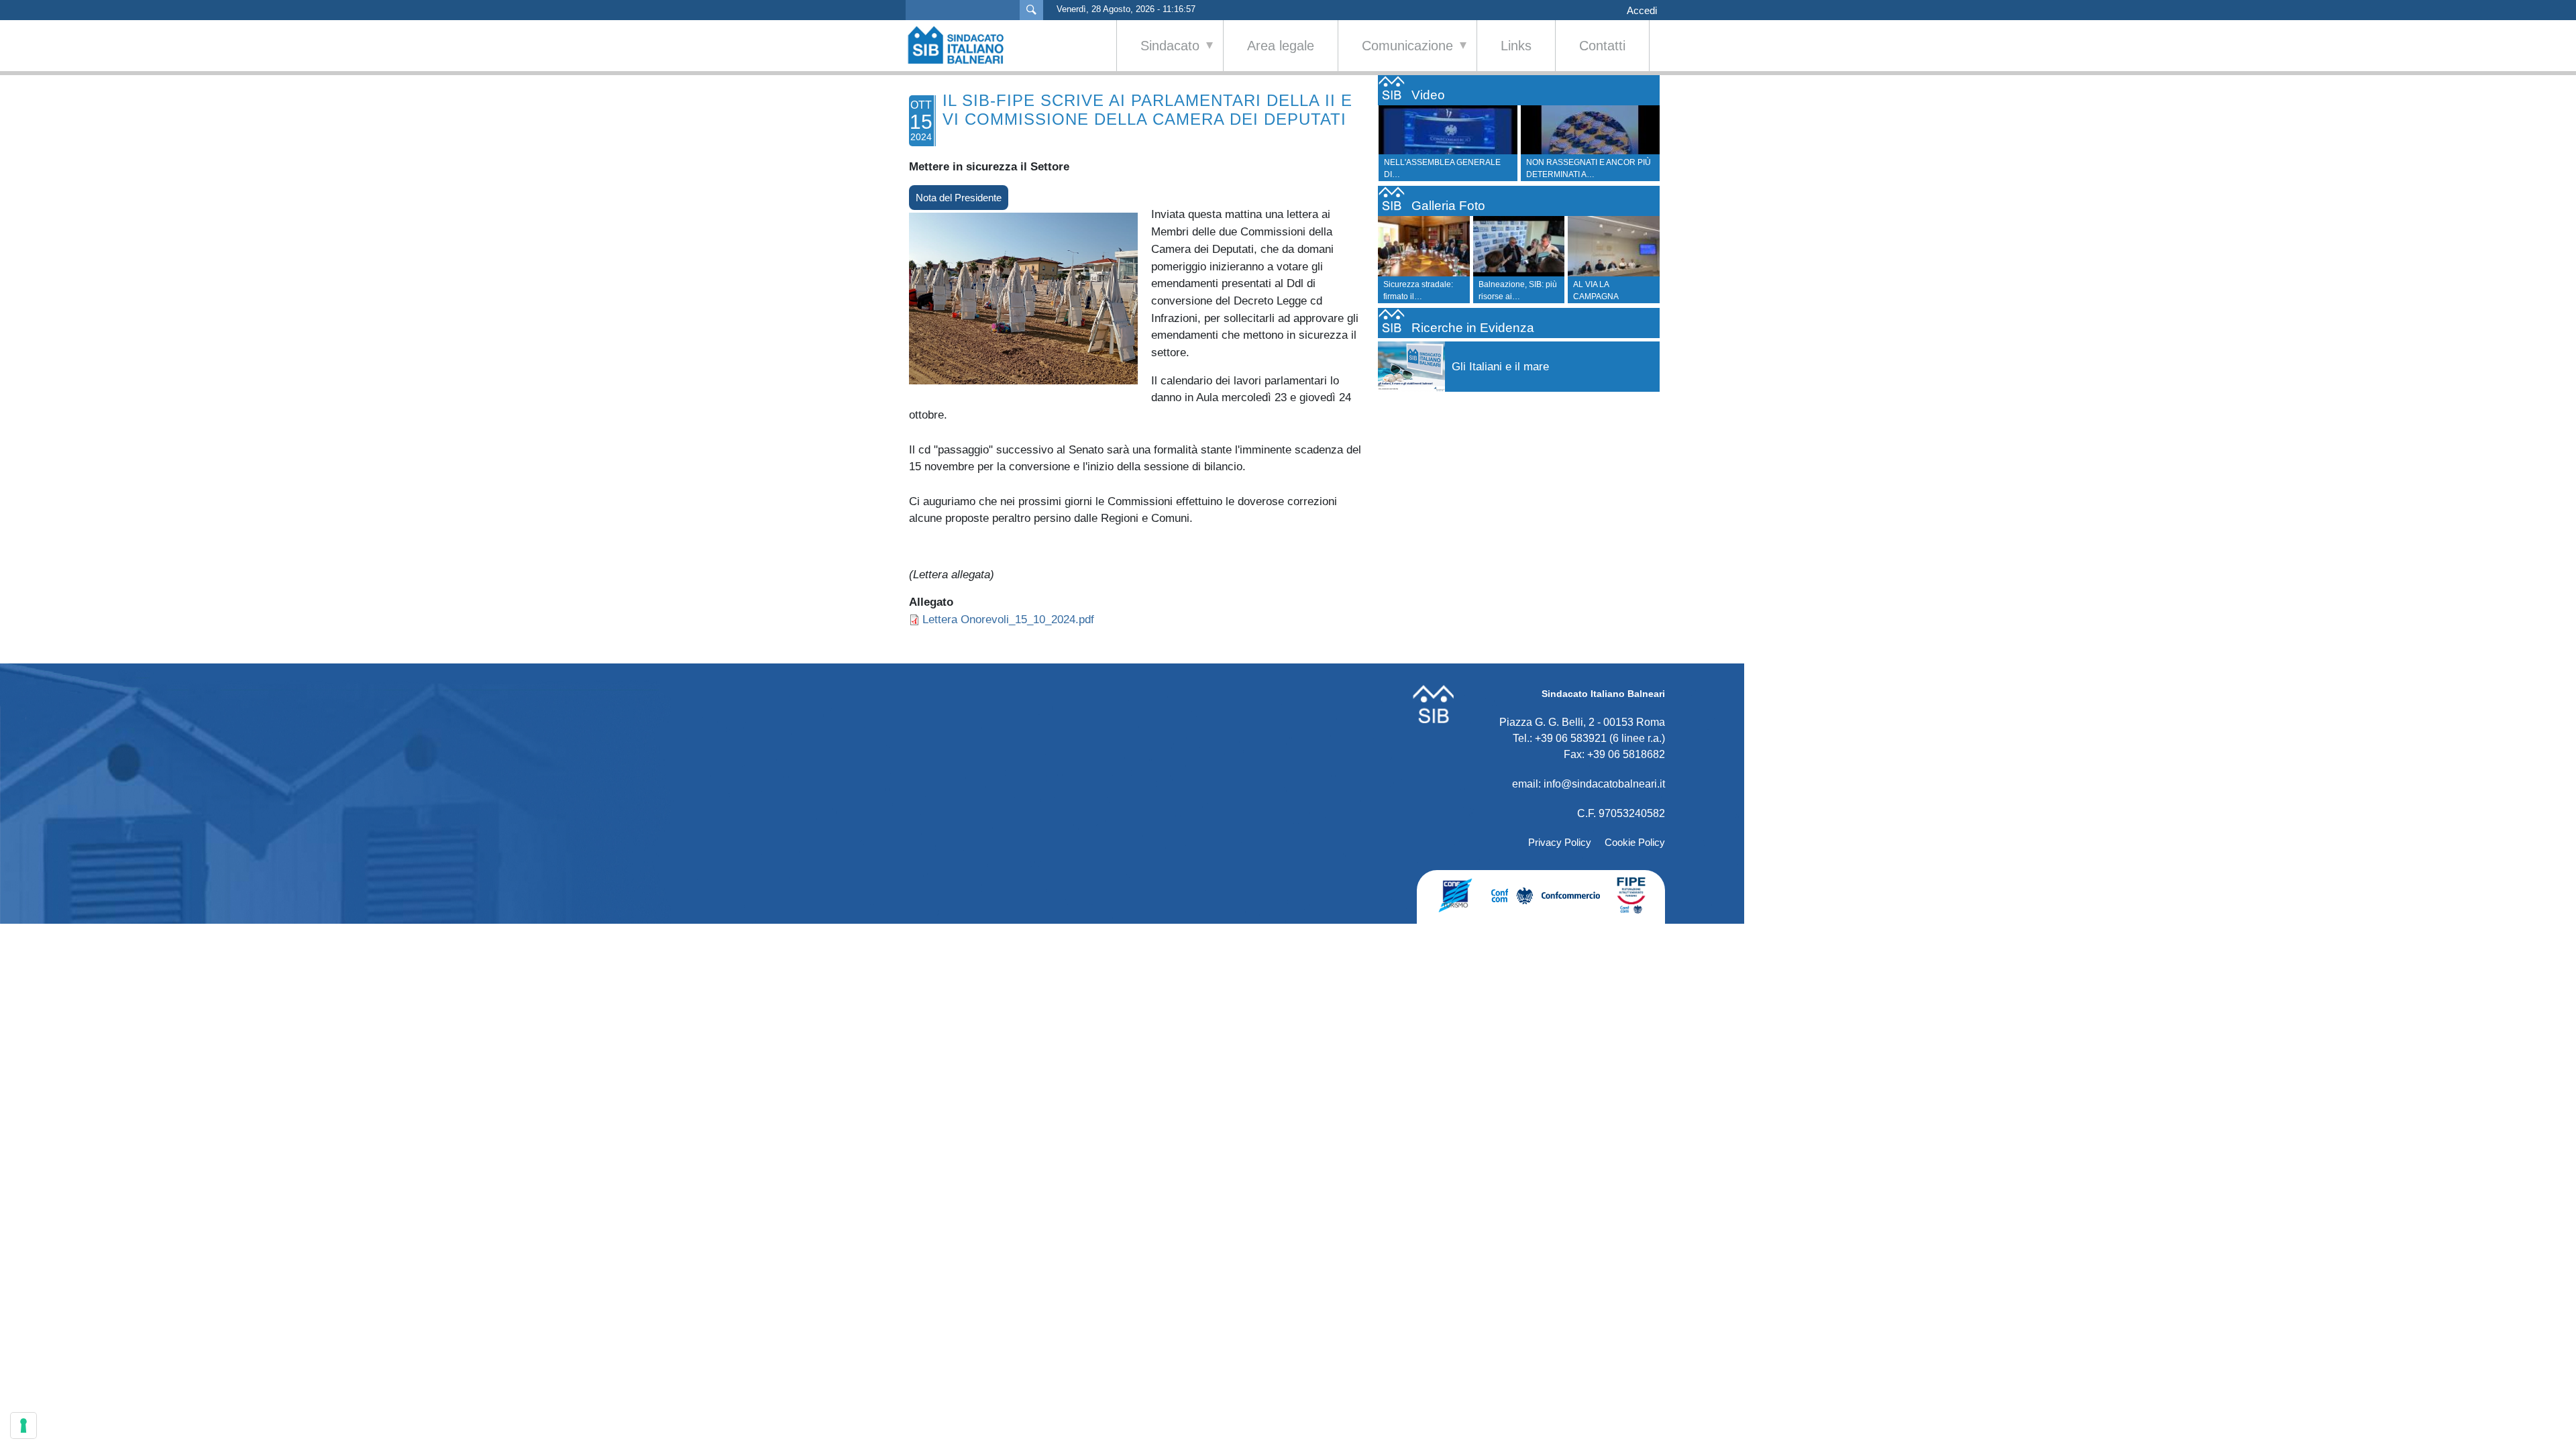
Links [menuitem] (1516, 46)
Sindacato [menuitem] (1158, 55)
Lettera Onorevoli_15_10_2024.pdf (1008, 619)
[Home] (963, 45)
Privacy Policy (1560, 842)
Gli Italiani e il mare (1500, 367)
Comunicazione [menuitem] (1396, 55)
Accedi (1642, 11)
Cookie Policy (1635, 842)
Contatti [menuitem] (1602, 46)
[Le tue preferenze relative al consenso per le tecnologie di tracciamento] (23, 1426)
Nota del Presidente (959, 198)
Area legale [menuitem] (1281, 46)
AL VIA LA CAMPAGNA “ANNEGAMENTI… (1608, 297)
